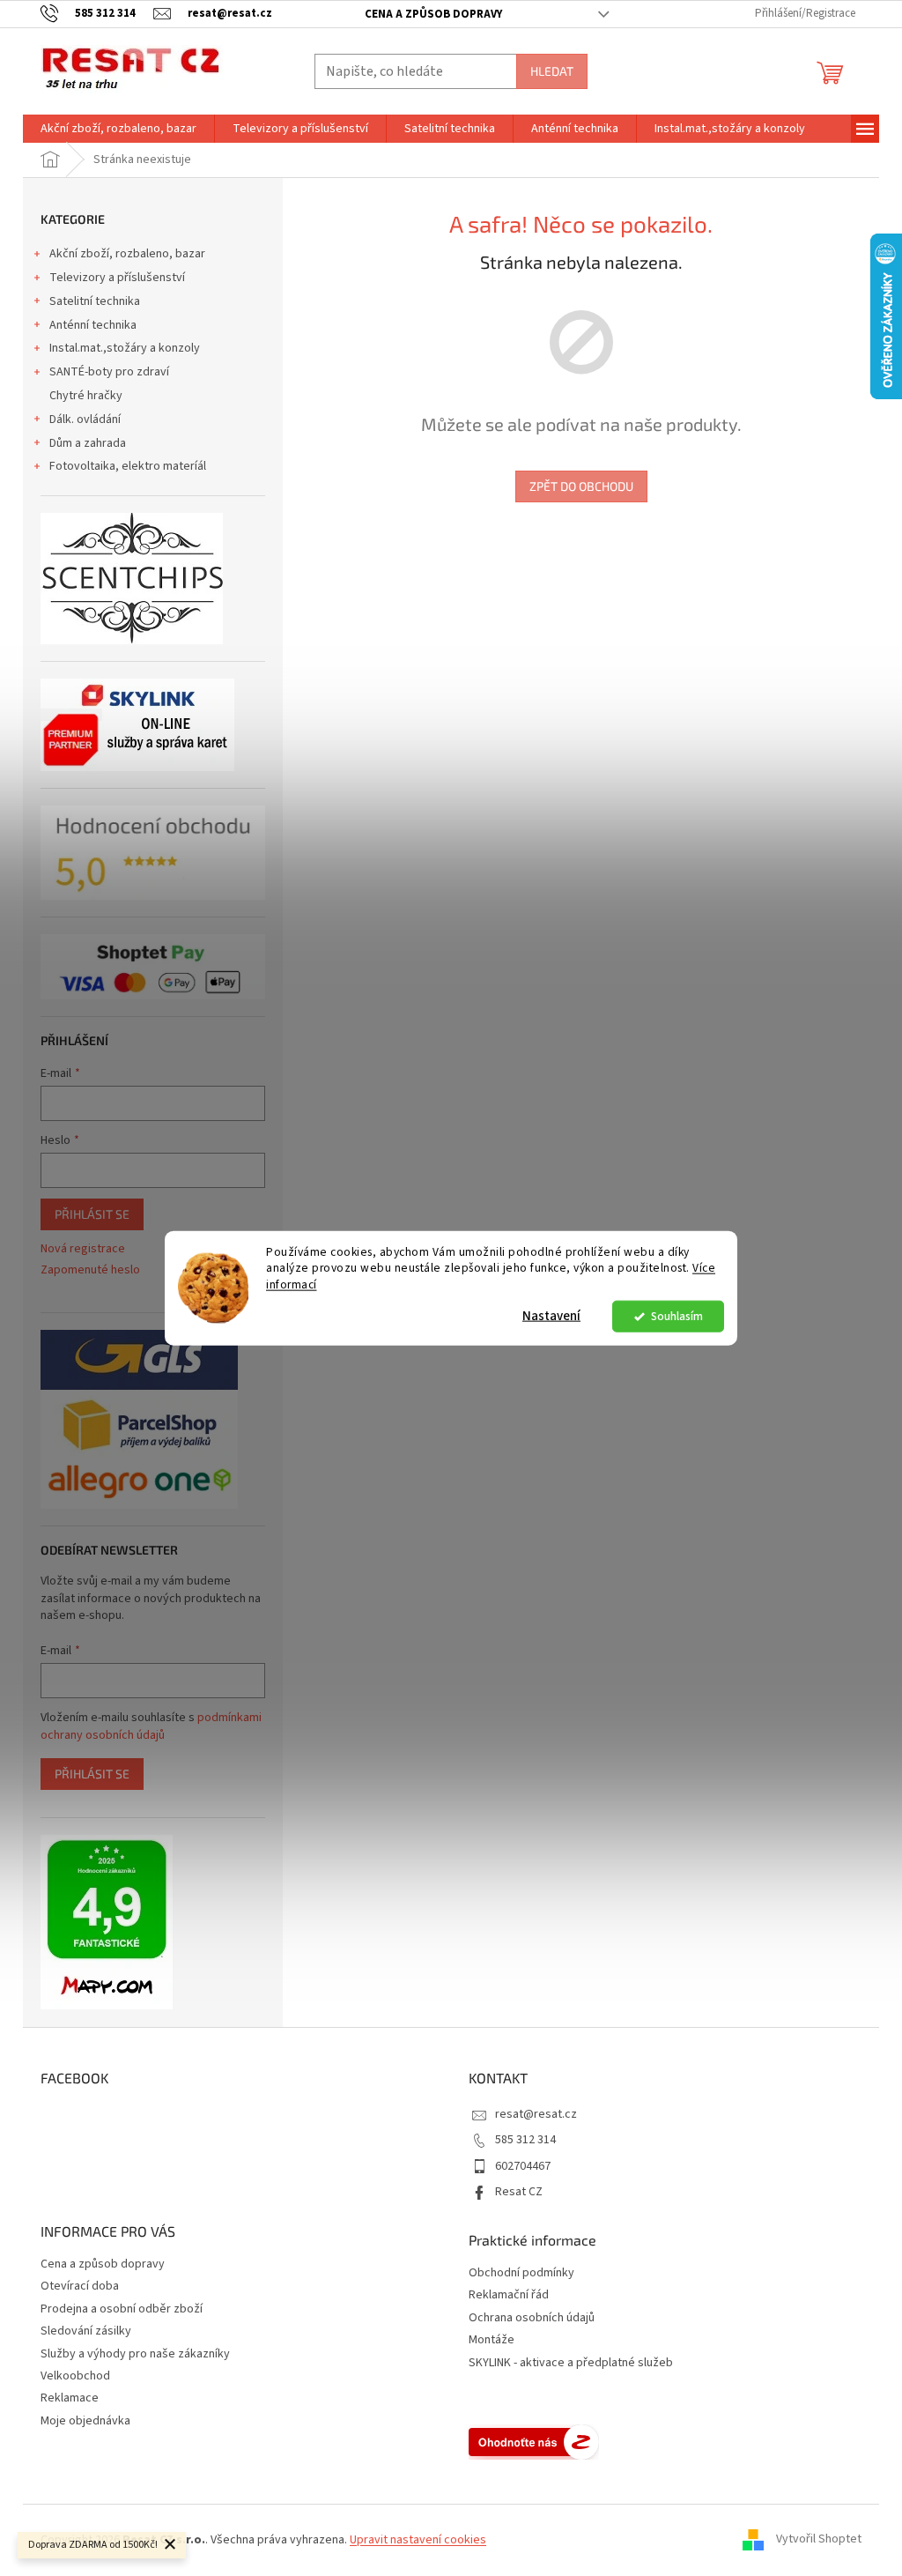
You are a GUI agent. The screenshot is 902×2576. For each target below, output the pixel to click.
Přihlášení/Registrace (805, 13)
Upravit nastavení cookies (418, 2540)
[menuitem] (118, 129)
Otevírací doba (80, 2286)
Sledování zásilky (86, 2331)
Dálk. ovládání (85, 419)
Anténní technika (93, 325)
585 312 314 (525, 2140)
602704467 (523, 2166)
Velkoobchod (75, 2376)
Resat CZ (519, 2192)
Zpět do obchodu (581, 486)
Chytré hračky (86, 396)
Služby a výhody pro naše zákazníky (135, 2354)
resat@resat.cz (536, 2114)
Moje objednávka (85, 2421)
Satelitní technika (95, 301)
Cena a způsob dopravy (433, 14)
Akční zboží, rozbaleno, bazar (127, 254)
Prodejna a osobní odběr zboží (122, 2309)
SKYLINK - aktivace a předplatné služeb (571, 2363)
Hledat (552, 71)
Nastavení (551, 1316)
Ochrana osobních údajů (532, 2318)
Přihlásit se (92, 1214)
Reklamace (70, 2398)
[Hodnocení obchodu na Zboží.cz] (534, 2442)
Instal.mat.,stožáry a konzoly (125, 348)
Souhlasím (677, 1316)
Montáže (492, 2340)
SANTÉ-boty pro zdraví (109, 372)
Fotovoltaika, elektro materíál (128, 466)
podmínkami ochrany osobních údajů (151, 1726)
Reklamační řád (509, 2295)
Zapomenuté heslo (90, 1270)
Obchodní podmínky (521, 2273)
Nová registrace (83, 1249)
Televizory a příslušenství (117, 278)
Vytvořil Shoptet (819, 2540)
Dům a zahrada (88, 443)
